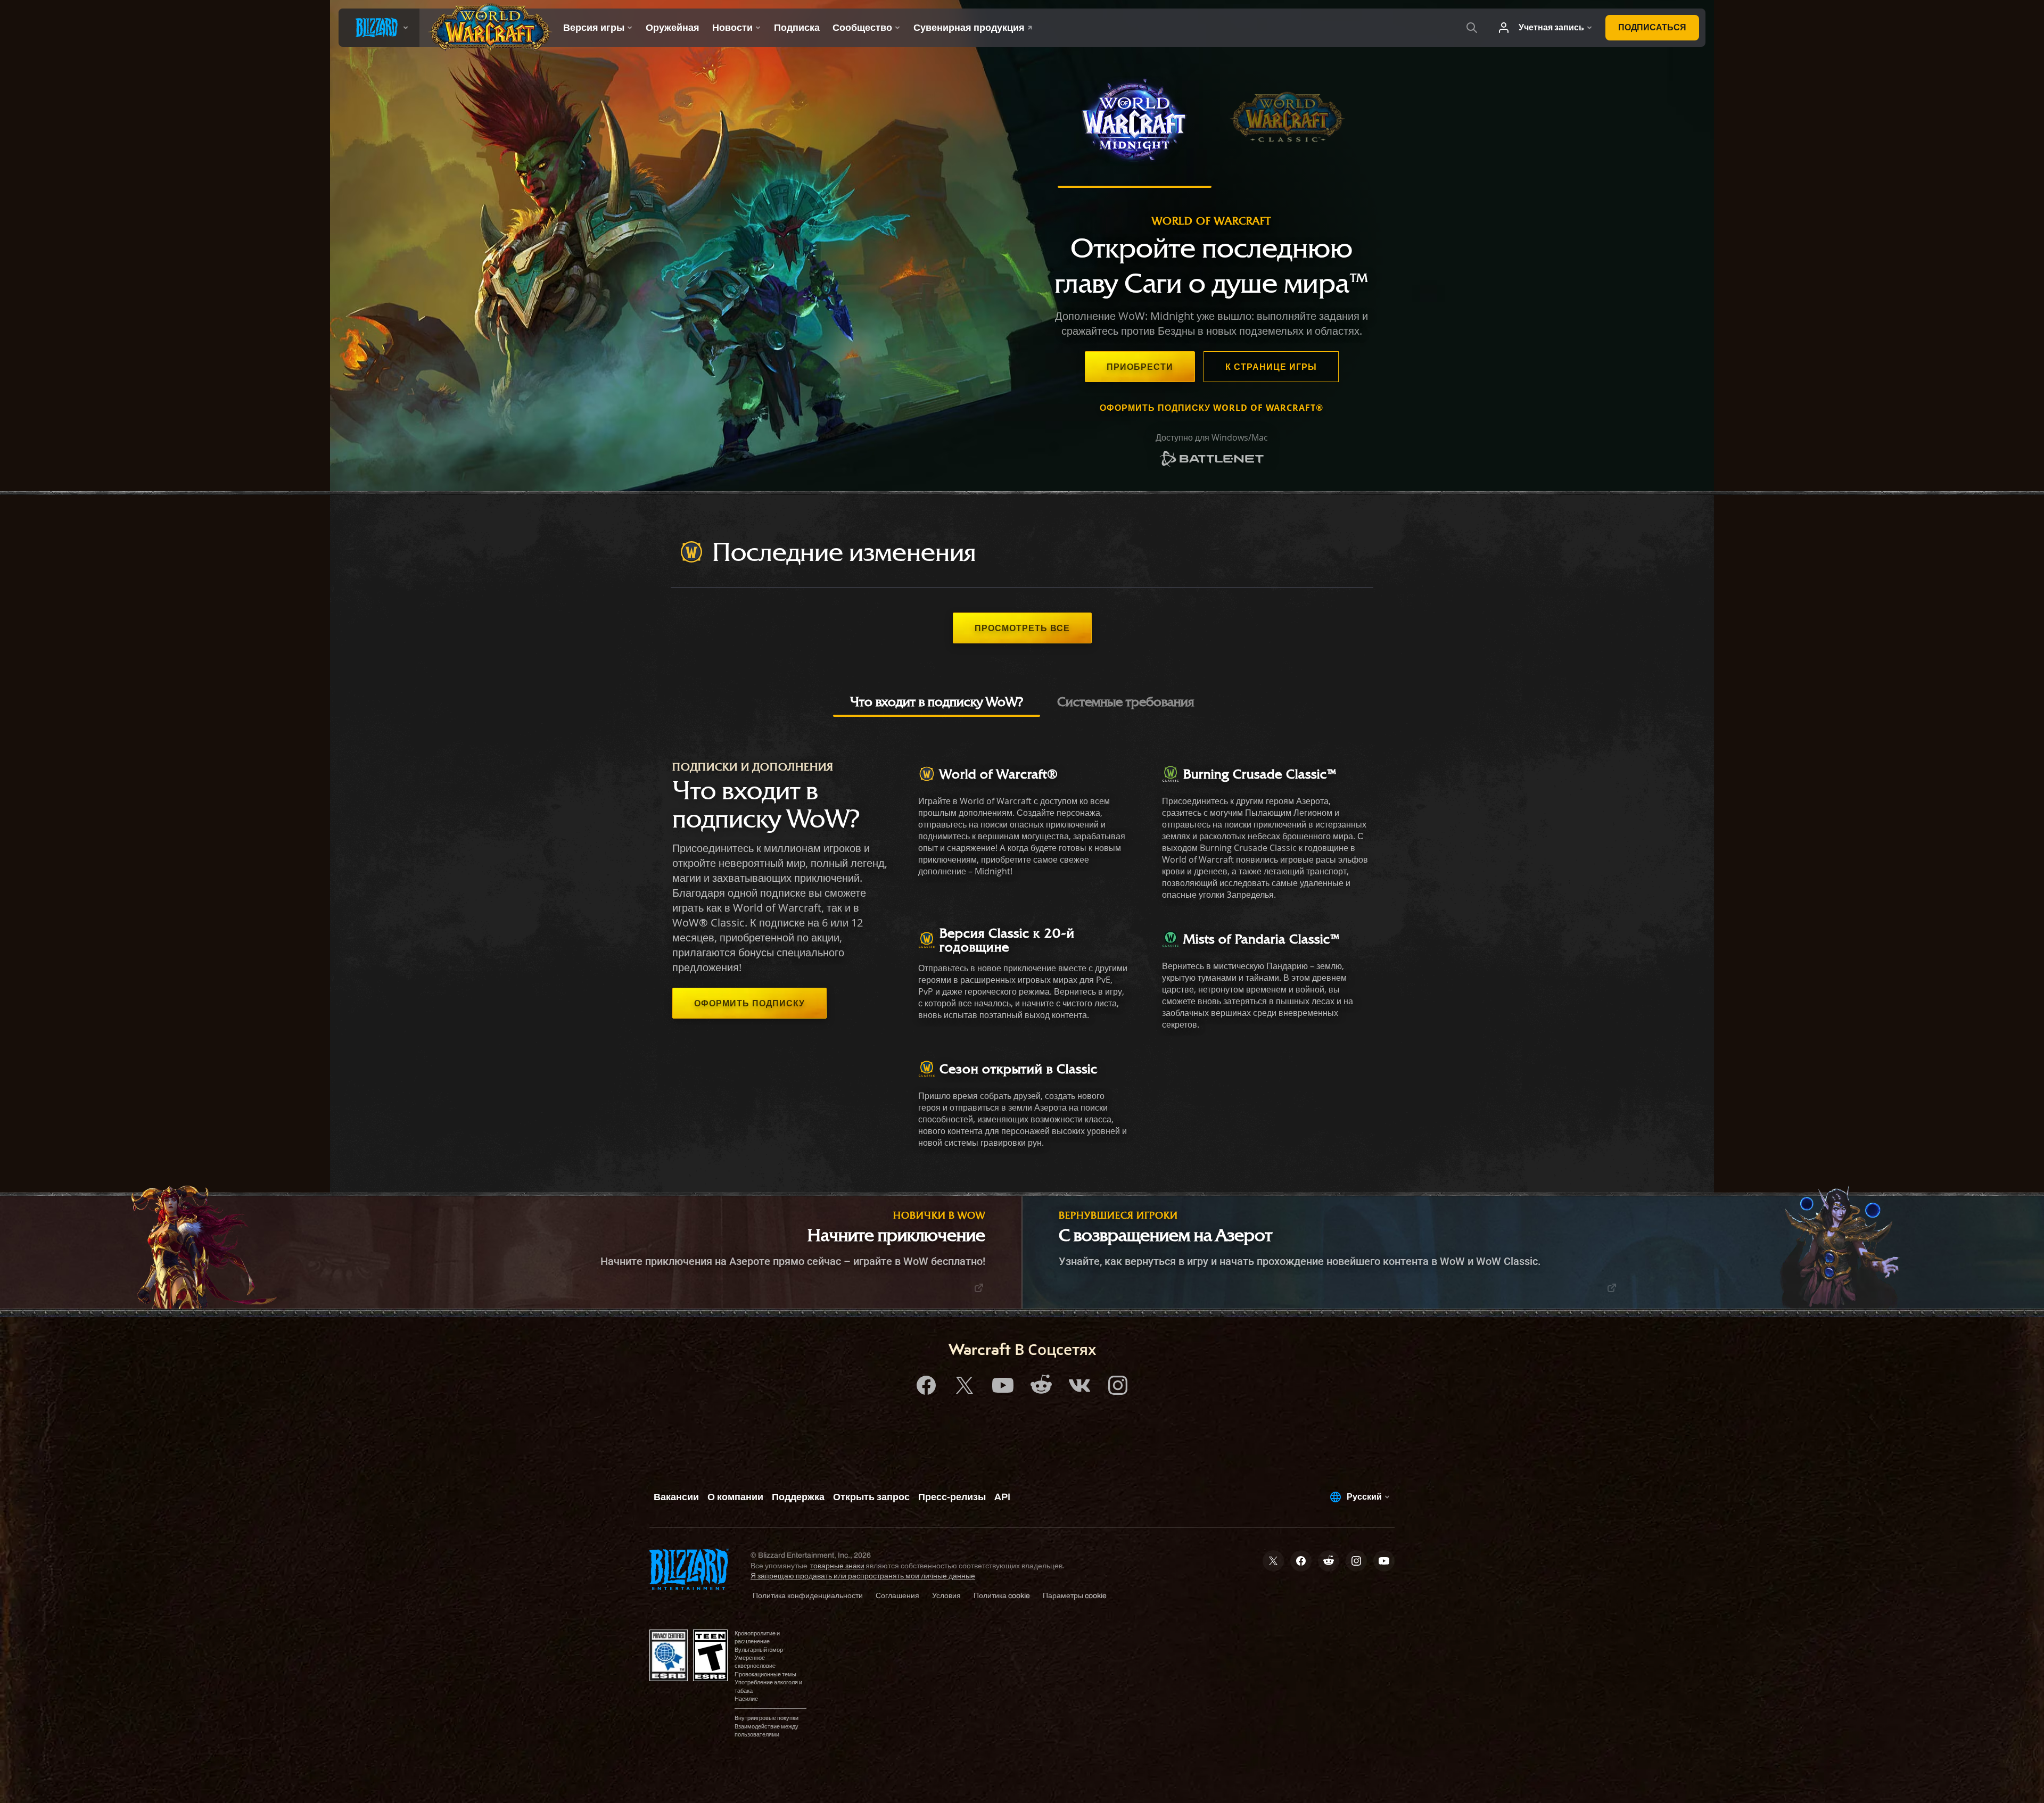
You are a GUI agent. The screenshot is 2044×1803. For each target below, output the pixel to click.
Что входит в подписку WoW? (937, 701)
